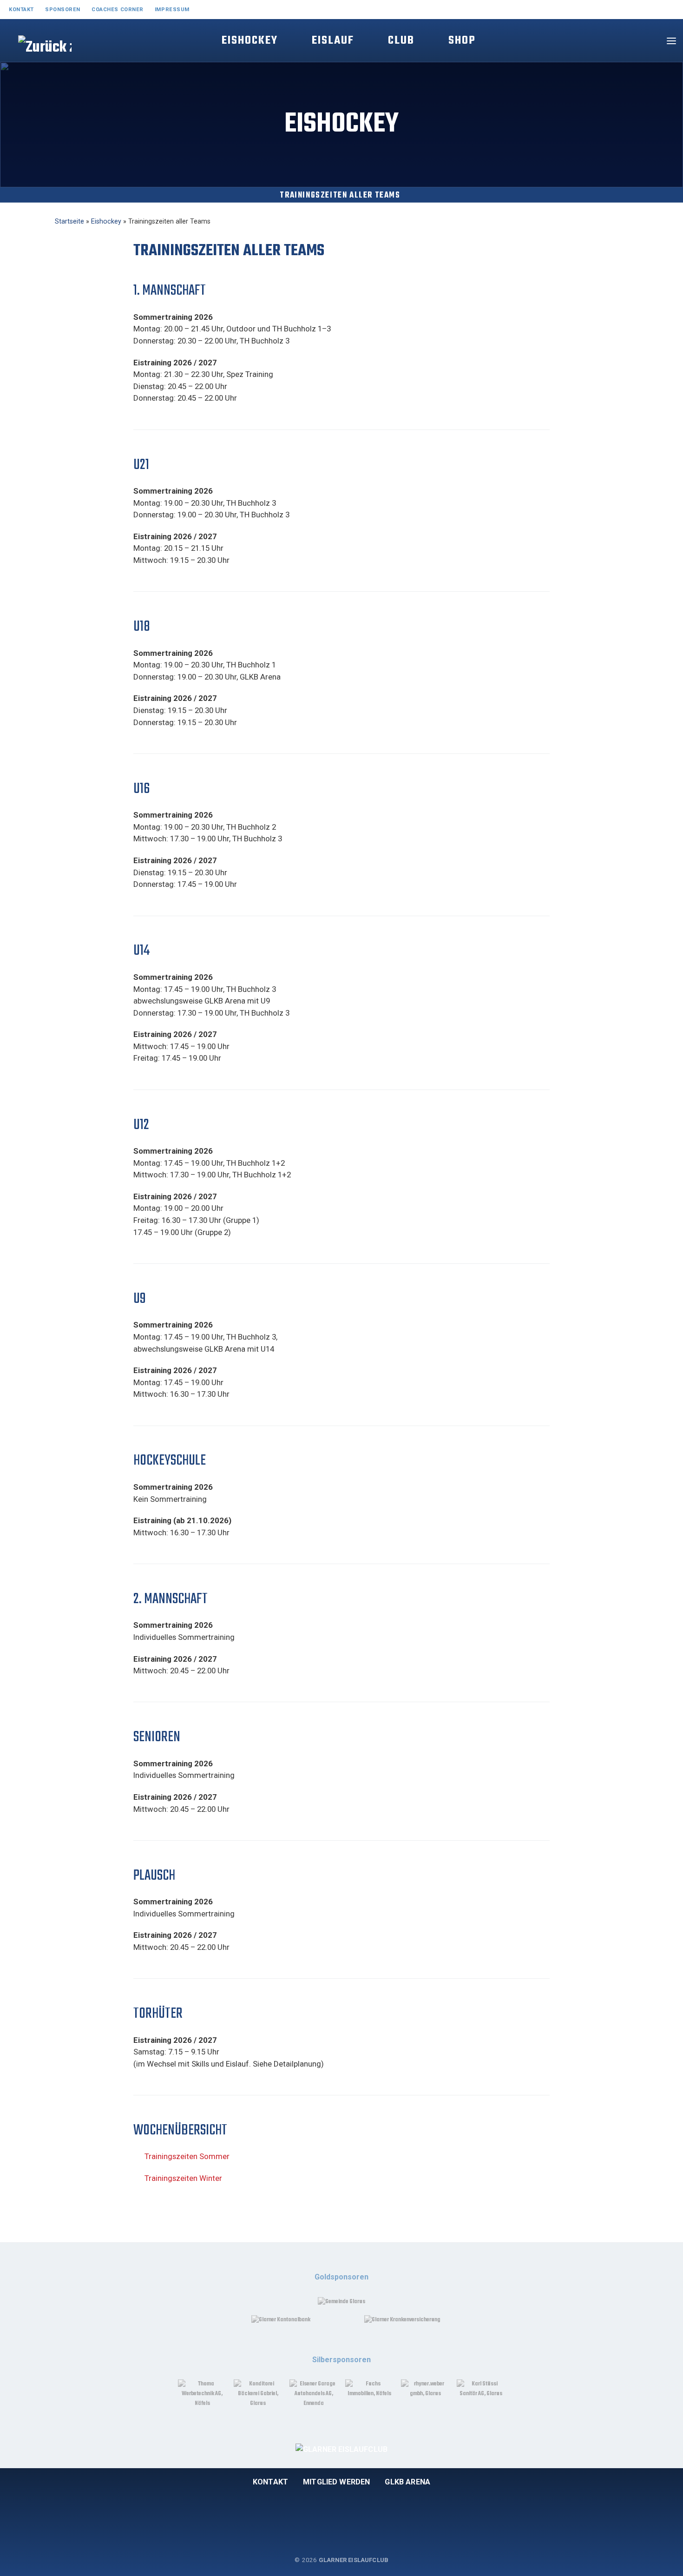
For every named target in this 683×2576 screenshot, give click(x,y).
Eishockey (106, 221)
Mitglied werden (336, 2482)
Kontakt (270, 2482)
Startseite (69, 221)
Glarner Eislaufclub (354, 2560)
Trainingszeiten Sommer (187, 2156)
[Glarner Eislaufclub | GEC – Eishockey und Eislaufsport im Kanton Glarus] (34, 57)
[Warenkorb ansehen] (648, 41)
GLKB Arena (407, 2482)
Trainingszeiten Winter (183, 2178)
